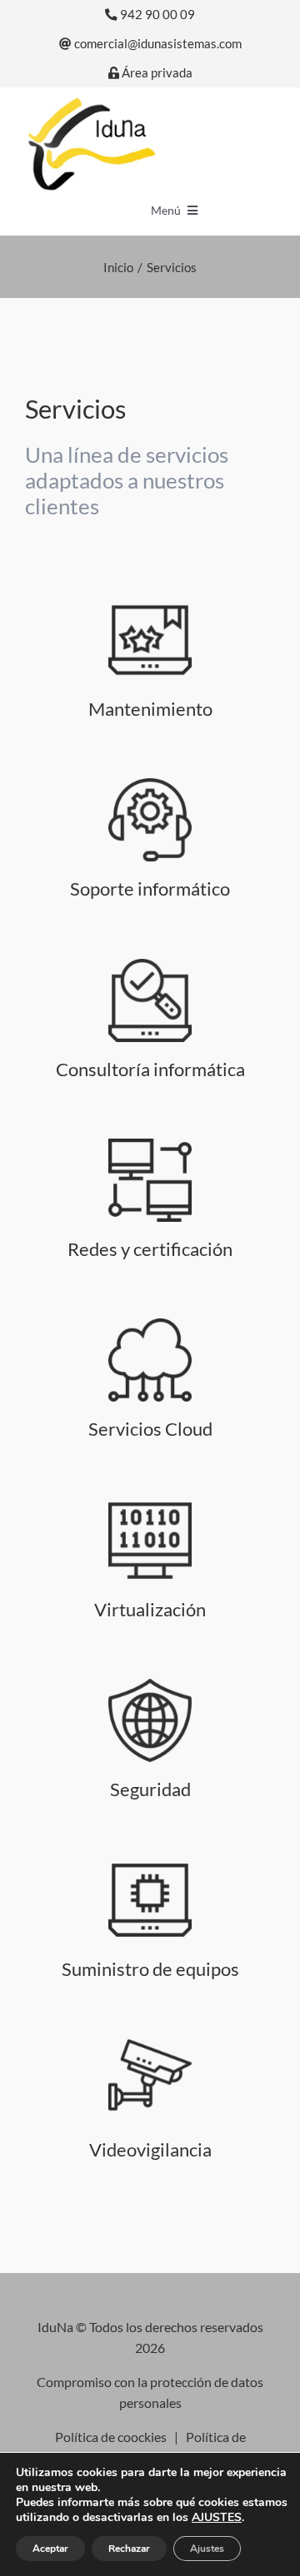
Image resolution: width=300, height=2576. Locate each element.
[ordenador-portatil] (150, 1865)
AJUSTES (217, 2518)
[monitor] (150, 1145)
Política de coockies (111, 2437)
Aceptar (50, 2549)
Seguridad (150, 1789)
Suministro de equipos (150, 1969)
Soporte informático (150, 888)
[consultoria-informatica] (150, 965)
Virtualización (150, 1609)
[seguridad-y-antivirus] (150, 1685)
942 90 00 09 (156, 15)
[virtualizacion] (150, 1505)
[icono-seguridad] (150, 2045)
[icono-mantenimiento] (150, 605)
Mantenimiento (150, 709)
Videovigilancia (150, 2149)
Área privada (156, 73)
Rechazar (129, 2549)
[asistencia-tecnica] (150, 784)
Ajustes (207, 2549)
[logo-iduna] (91, 102)
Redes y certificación (150, 1249)
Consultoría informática (150, 1069)
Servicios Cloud (150, 1429)
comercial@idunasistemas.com (157, 44)
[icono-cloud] (150, 1325)
